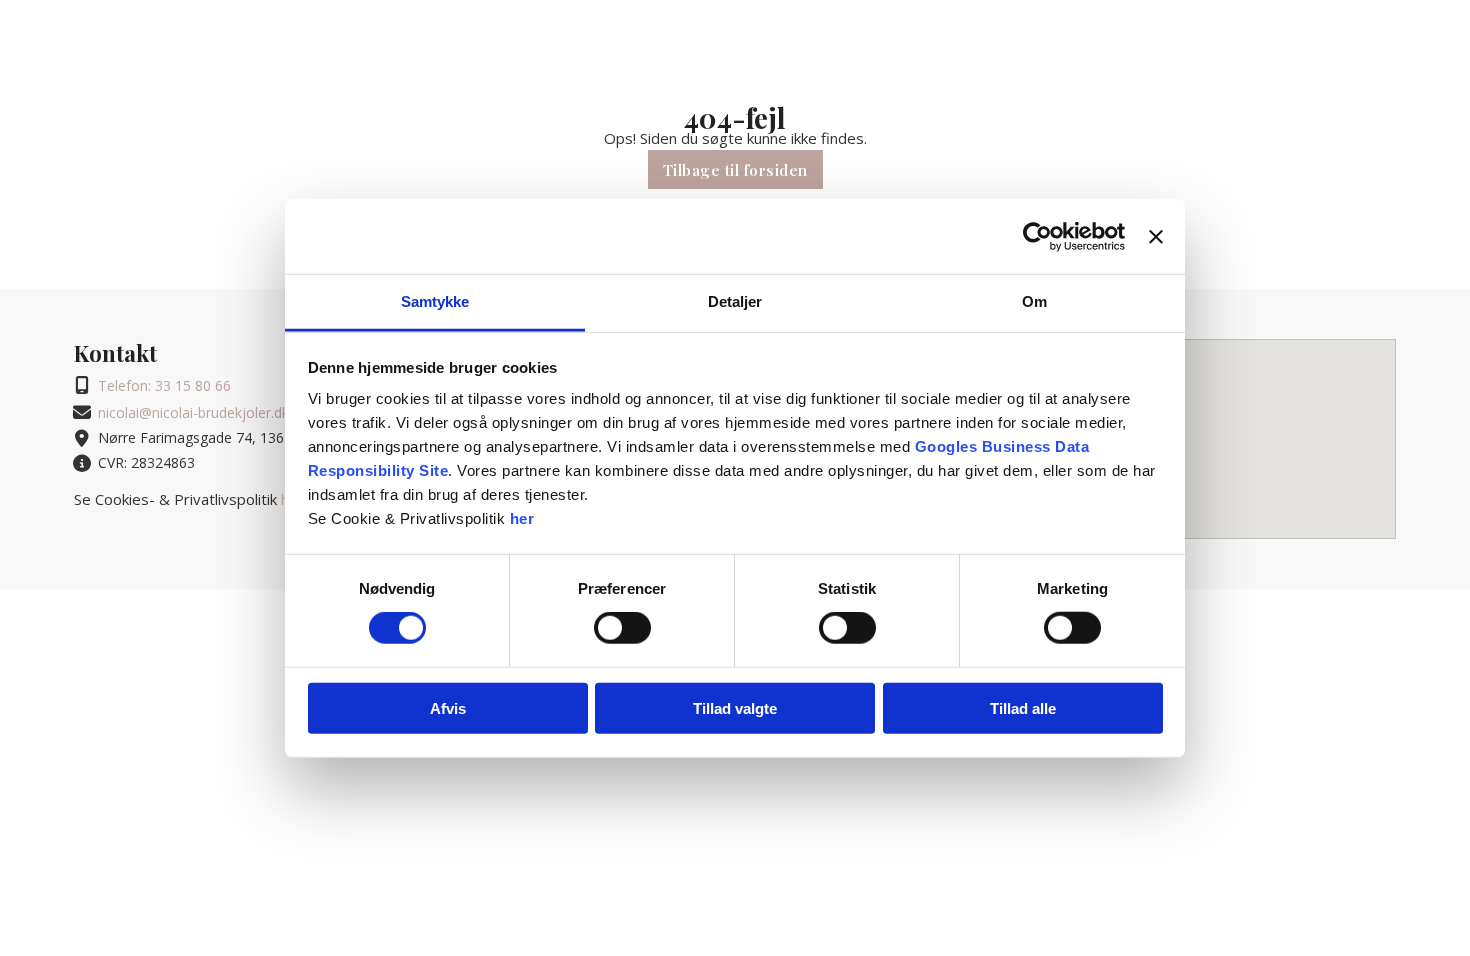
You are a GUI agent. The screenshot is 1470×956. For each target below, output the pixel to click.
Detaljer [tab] (735, 301)
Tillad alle (1023, 708)
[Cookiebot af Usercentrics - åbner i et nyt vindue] (1037, 236)
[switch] (622, 628)
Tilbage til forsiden (735, 170)
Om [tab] (1034, 301)
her (522, 518)
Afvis (448, 708)
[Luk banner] (1156, 236)
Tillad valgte (735, 708)
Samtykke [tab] (435, 301)
